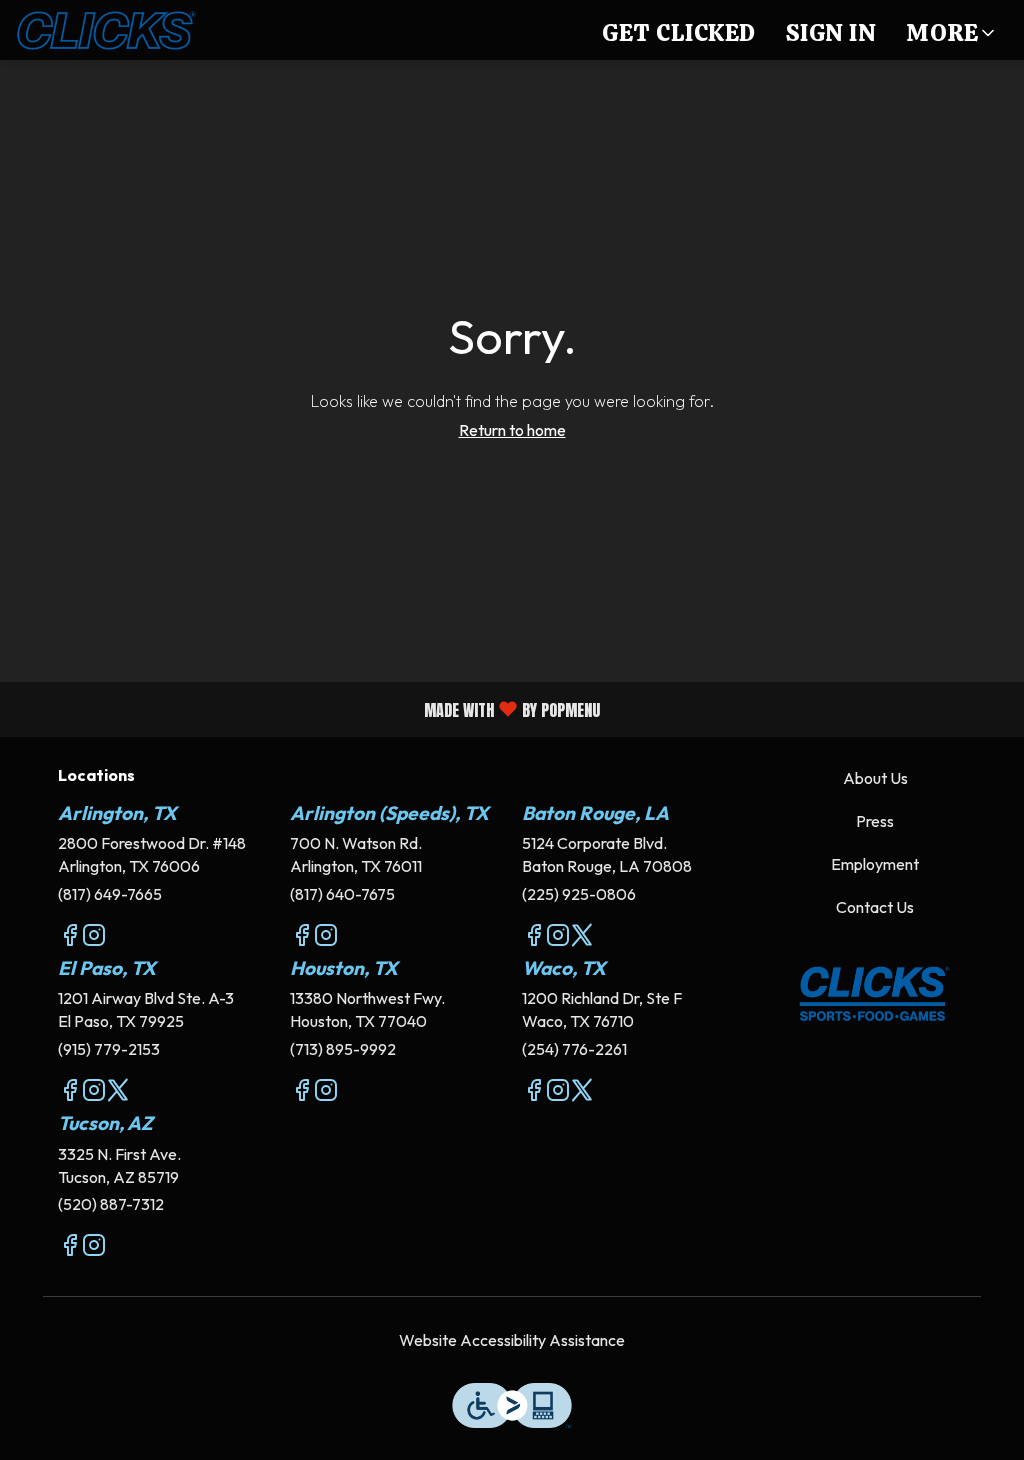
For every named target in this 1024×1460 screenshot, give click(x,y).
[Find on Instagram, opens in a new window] (94, 938)
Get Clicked (679, 32)
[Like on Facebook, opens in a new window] (70, 938)
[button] (952, 30)
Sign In (831, 32)
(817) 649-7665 (110, 894)
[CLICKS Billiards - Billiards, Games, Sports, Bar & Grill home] (106, 30)
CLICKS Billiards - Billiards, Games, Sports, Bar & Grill (875, 994)
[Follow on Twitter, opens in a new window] (582, 938)
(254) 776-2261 (574, 1049)
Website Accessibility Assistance (512, 1340)
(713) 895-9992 (343, 1049)
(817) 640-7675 (342, 894)
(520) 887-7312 (111, 1204)
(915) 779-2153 (109, 1049)
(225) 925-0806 (579, 894)
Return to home (512, 430)
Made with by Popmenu (307, 708)
